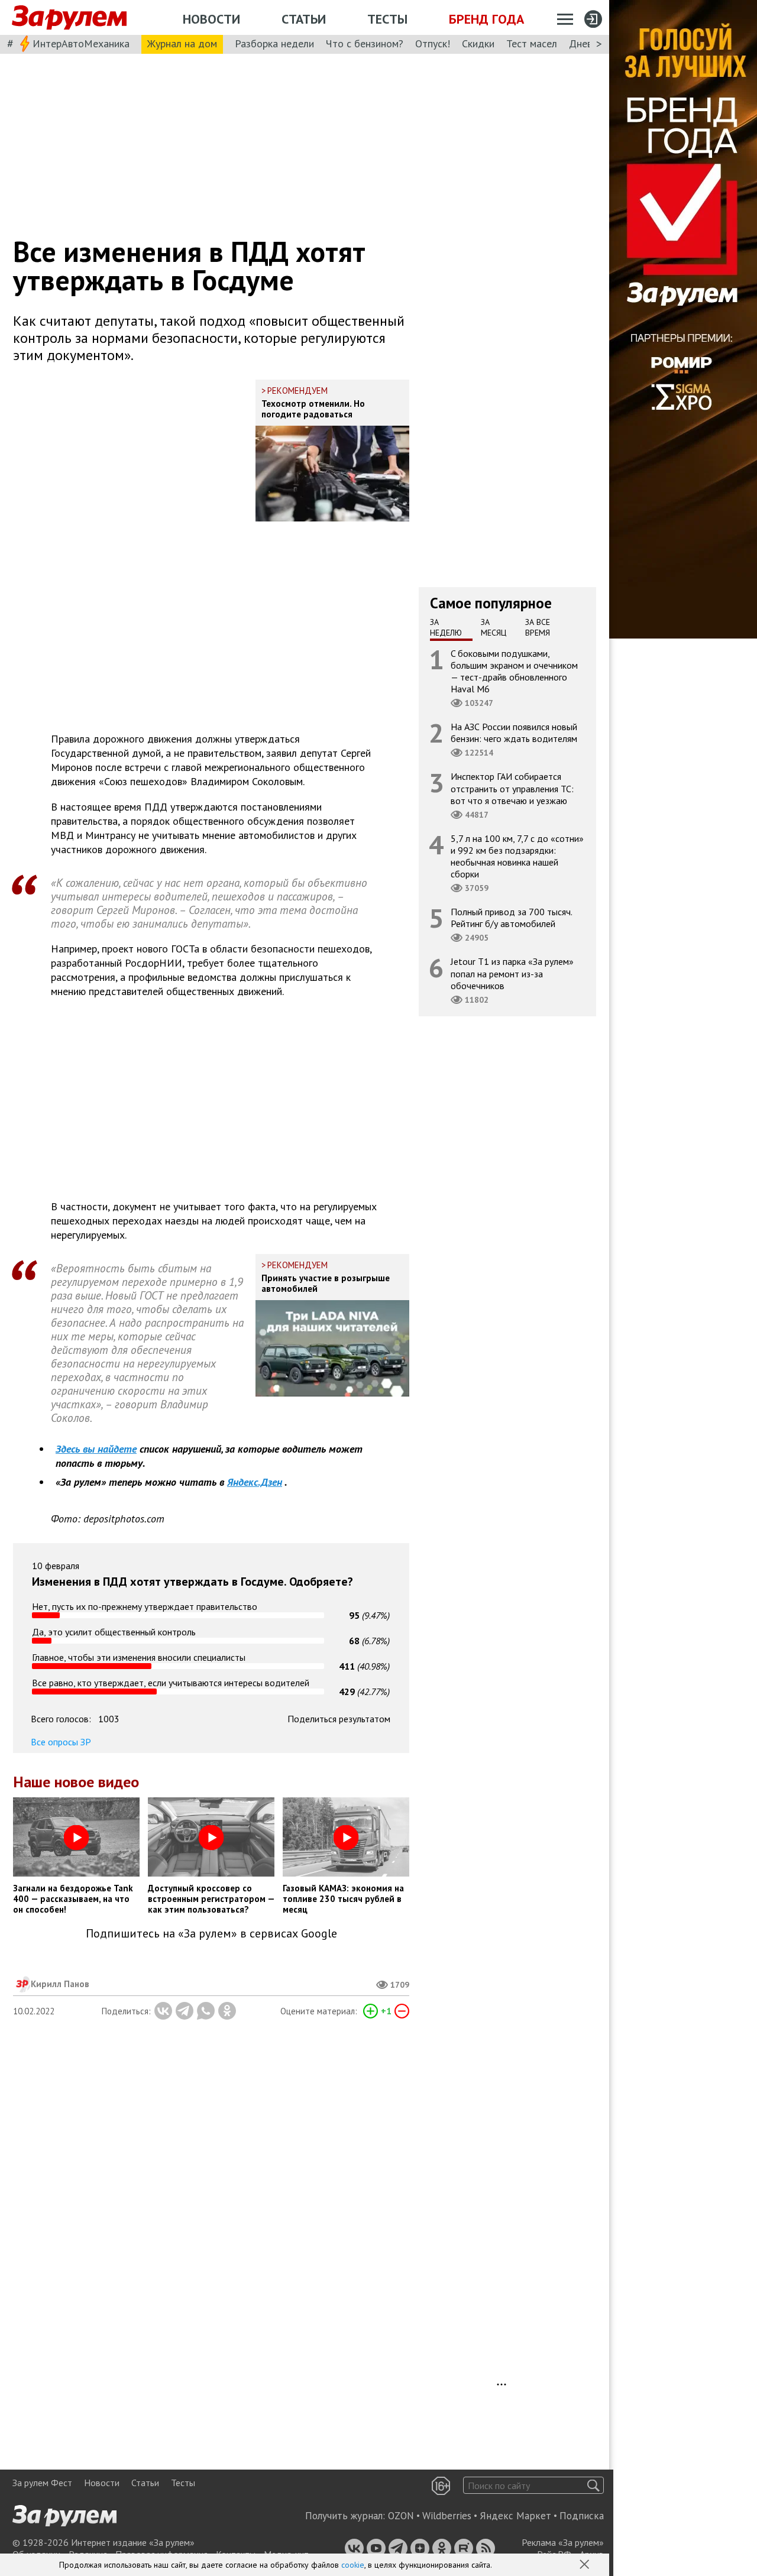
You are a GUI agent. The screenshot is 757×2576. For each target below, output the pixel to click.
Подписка (582, 2516)
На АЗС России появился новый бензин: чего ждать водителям (514, 733)
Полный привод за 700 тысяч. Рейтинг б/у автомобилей (512, 918)
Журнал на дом (182, 43)
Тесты (387, 19)
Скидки (478, 43)
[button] (585, 2565)
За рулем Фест (42, 2483)
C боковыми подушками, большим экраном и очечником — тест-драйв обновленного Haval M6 (514, 671)
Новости (211, 19)
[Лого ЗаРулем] (69, 18)
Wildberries (447, 2516)
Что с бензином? (365, 43)
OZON (401, 2516)
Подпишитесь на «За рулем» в (211, 1934)
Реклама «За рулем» (563, 2542)
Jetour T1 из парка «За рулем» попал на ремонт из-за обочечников (512, 973)
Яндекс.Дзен (255, 1482)
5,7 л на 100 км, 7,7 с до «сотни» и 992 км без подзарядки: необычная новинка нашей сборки (517, 856)
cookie (353, 2565)
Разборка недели (274, 43)
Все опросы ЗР (61, 1742)
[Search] (593, 2485)
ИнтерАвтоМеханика (81, 43)
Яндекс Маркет (515, 2516)
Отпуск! (433, 43)
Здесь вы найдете (96, 1449)
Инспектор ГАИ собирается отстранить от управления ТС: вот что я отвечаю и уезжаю (512, 788)
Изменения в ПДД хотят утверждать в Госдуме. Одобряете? (193, 1582)
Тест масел (532, 43)
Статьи (304, 19)
